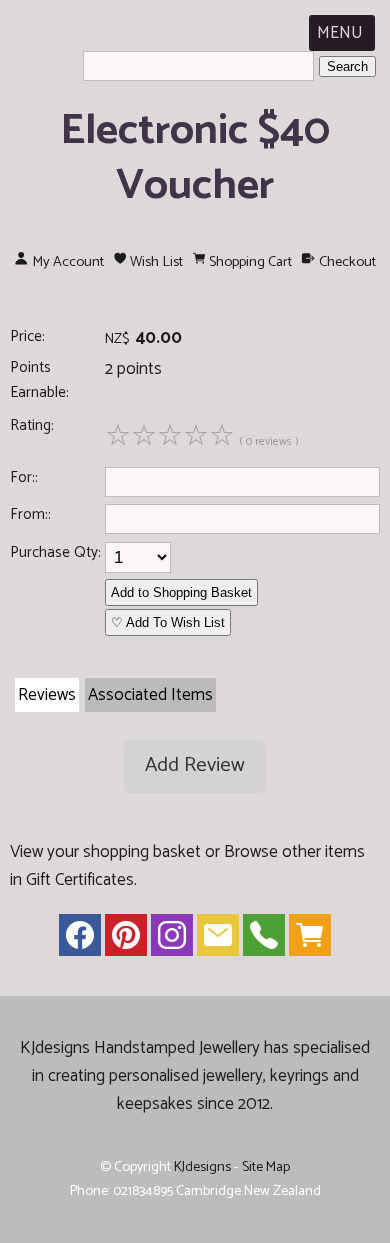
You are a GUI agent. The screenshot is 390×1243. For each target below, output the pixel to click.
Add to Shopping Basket (181, 592)
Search (347, 66)
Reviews (47, 695)
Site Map (266, 1167)
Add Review (195, 765)
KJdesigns (202, 1167)
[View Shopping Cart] (310, 940)
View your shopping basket (105, 852)
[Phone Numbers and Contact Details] (264, 940)
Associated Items (150, 695)
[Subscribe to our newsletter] (218, 940)
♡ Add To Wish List (168, 622)
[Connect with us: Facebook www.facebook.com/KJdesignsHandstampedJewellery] (80, 940)
